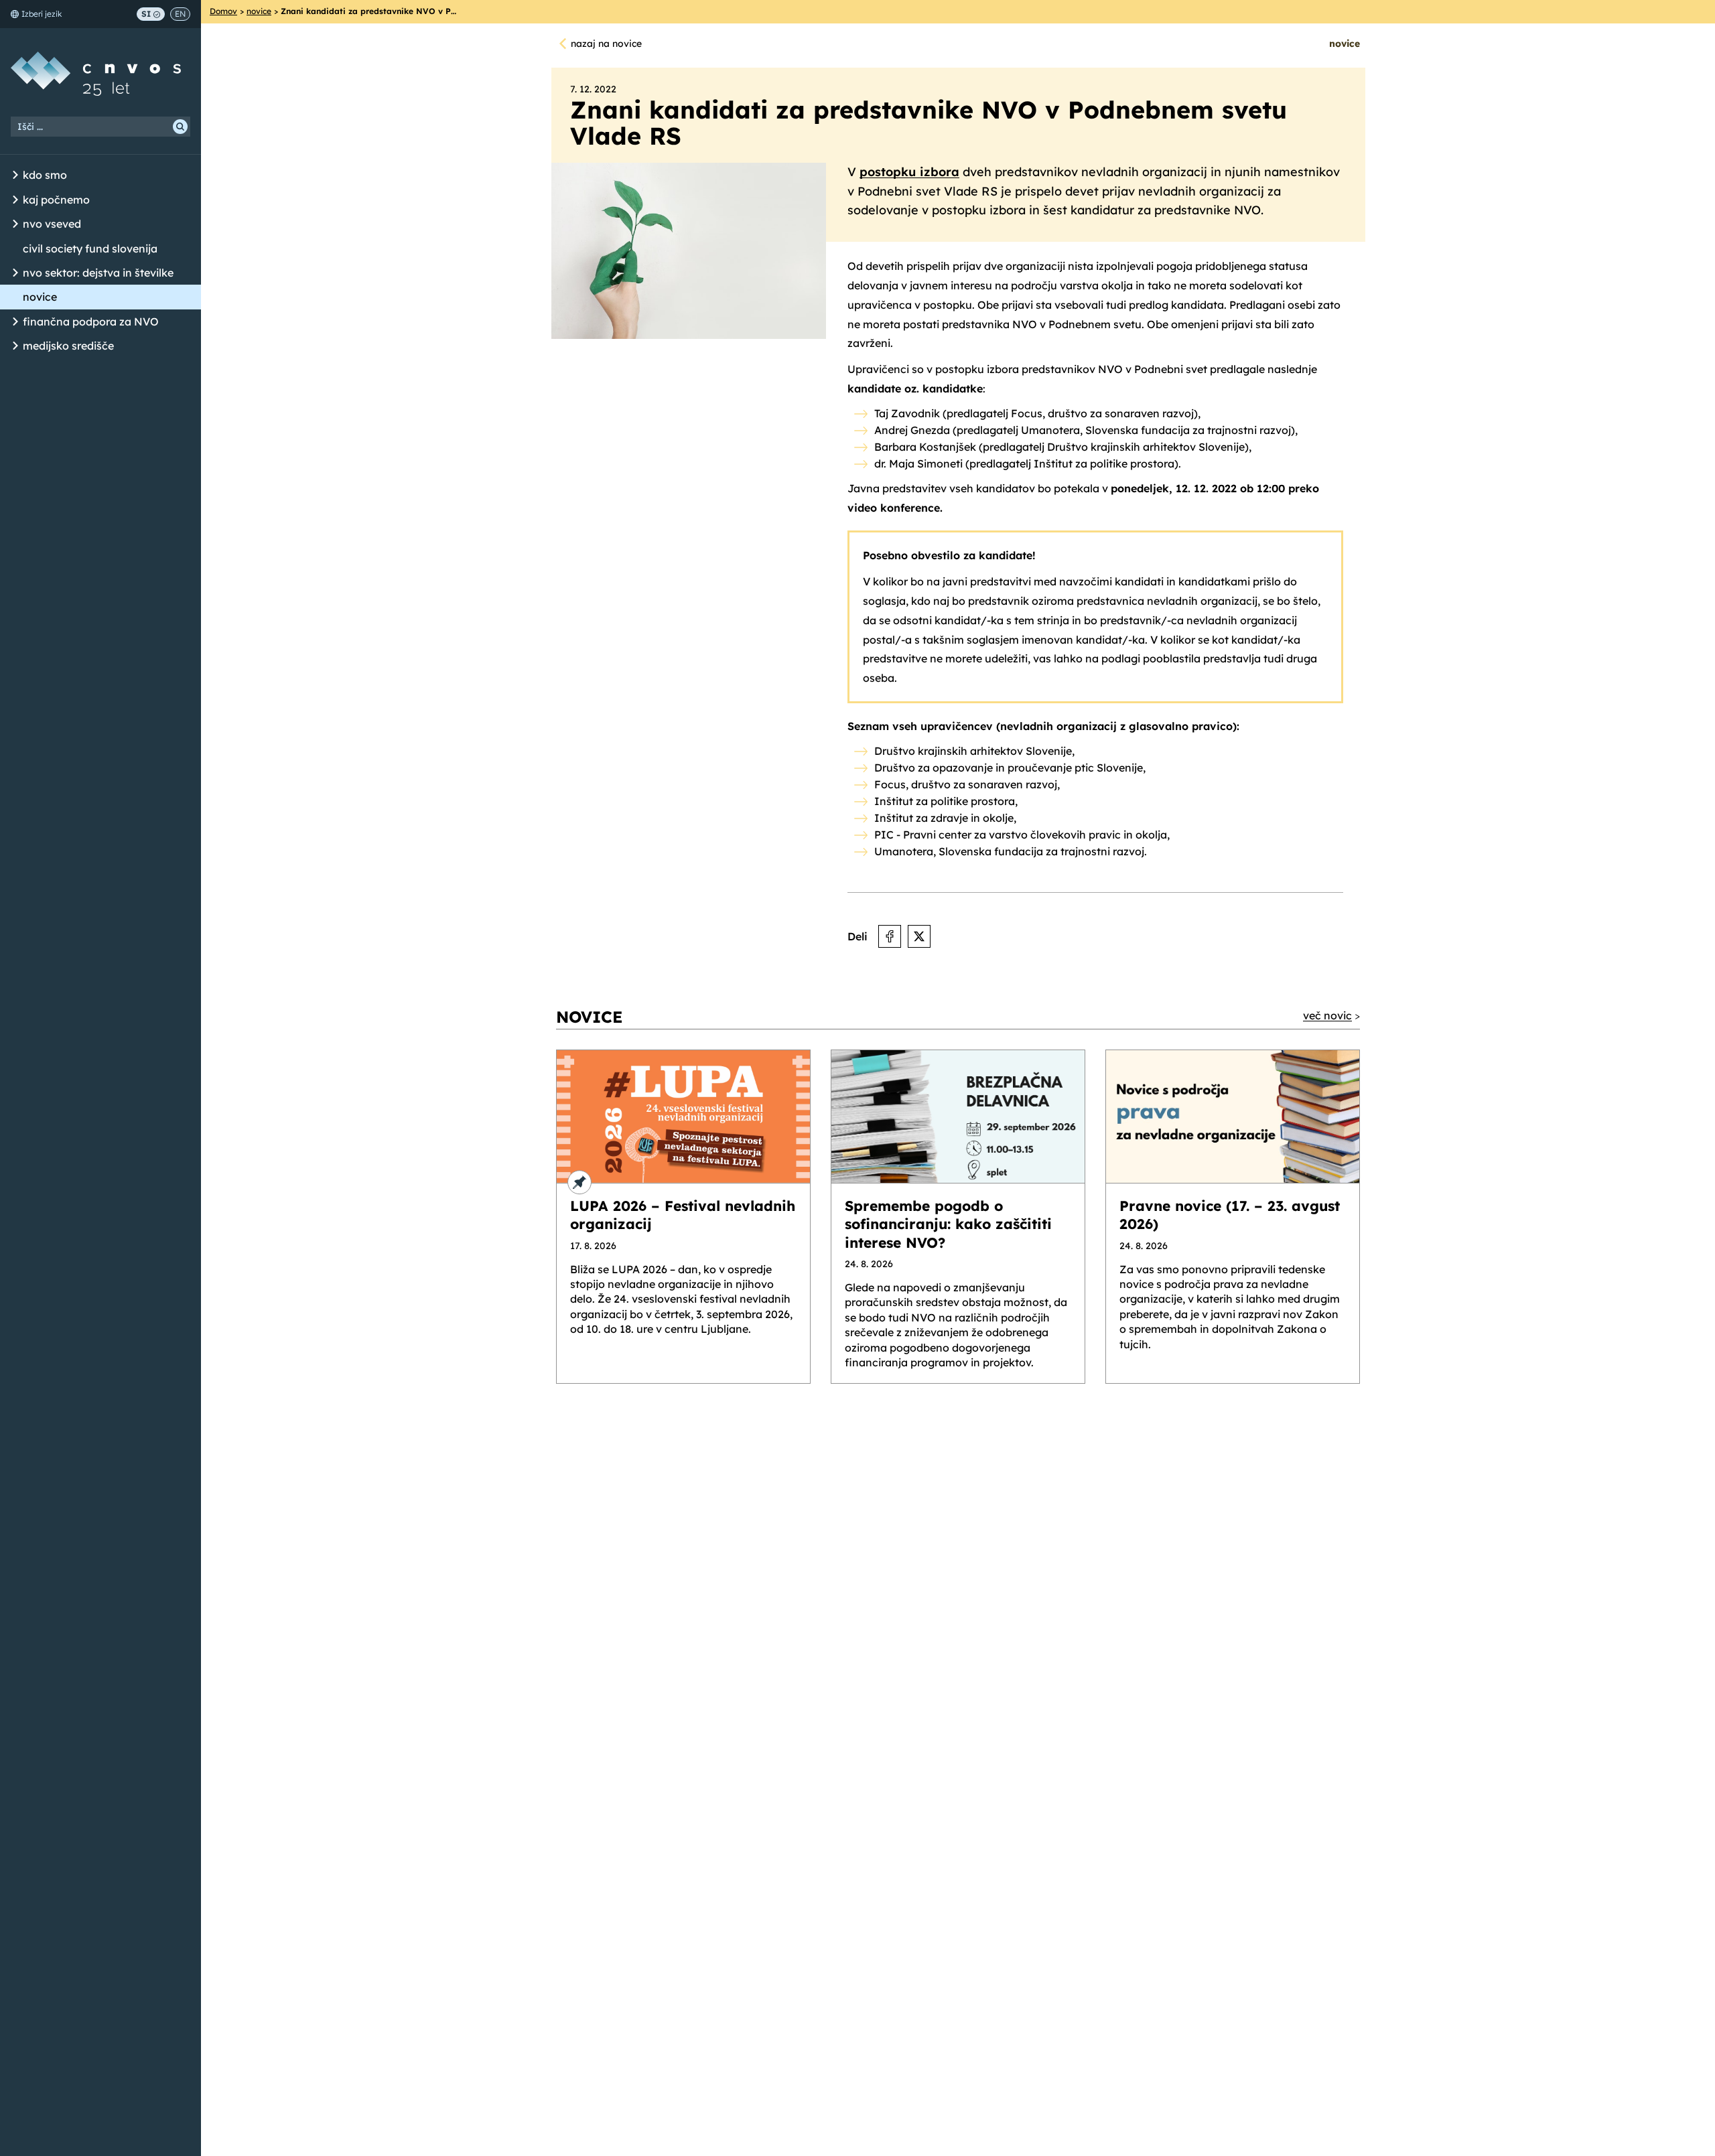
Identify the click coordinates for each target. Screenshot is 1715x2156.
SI (146, 14)
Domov (223, 11)
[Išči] (180, 127)
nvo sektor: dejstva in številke (98, 273)
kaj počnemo (56, 200)
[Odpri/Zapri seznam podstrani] (15, 175)
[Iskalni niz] (100, 127)
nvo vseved (52, 224)
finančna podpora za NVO (91, 321)
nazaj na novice (606, 44)
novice (40, 297)
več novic (1327, 1015)
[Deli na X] (919, 936)
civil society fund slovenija (90, 248)
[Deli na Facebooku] (890, 936)
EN (180, 14)
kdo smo (45, 175)
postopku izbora (909, 172)
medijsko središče (68, 346)
